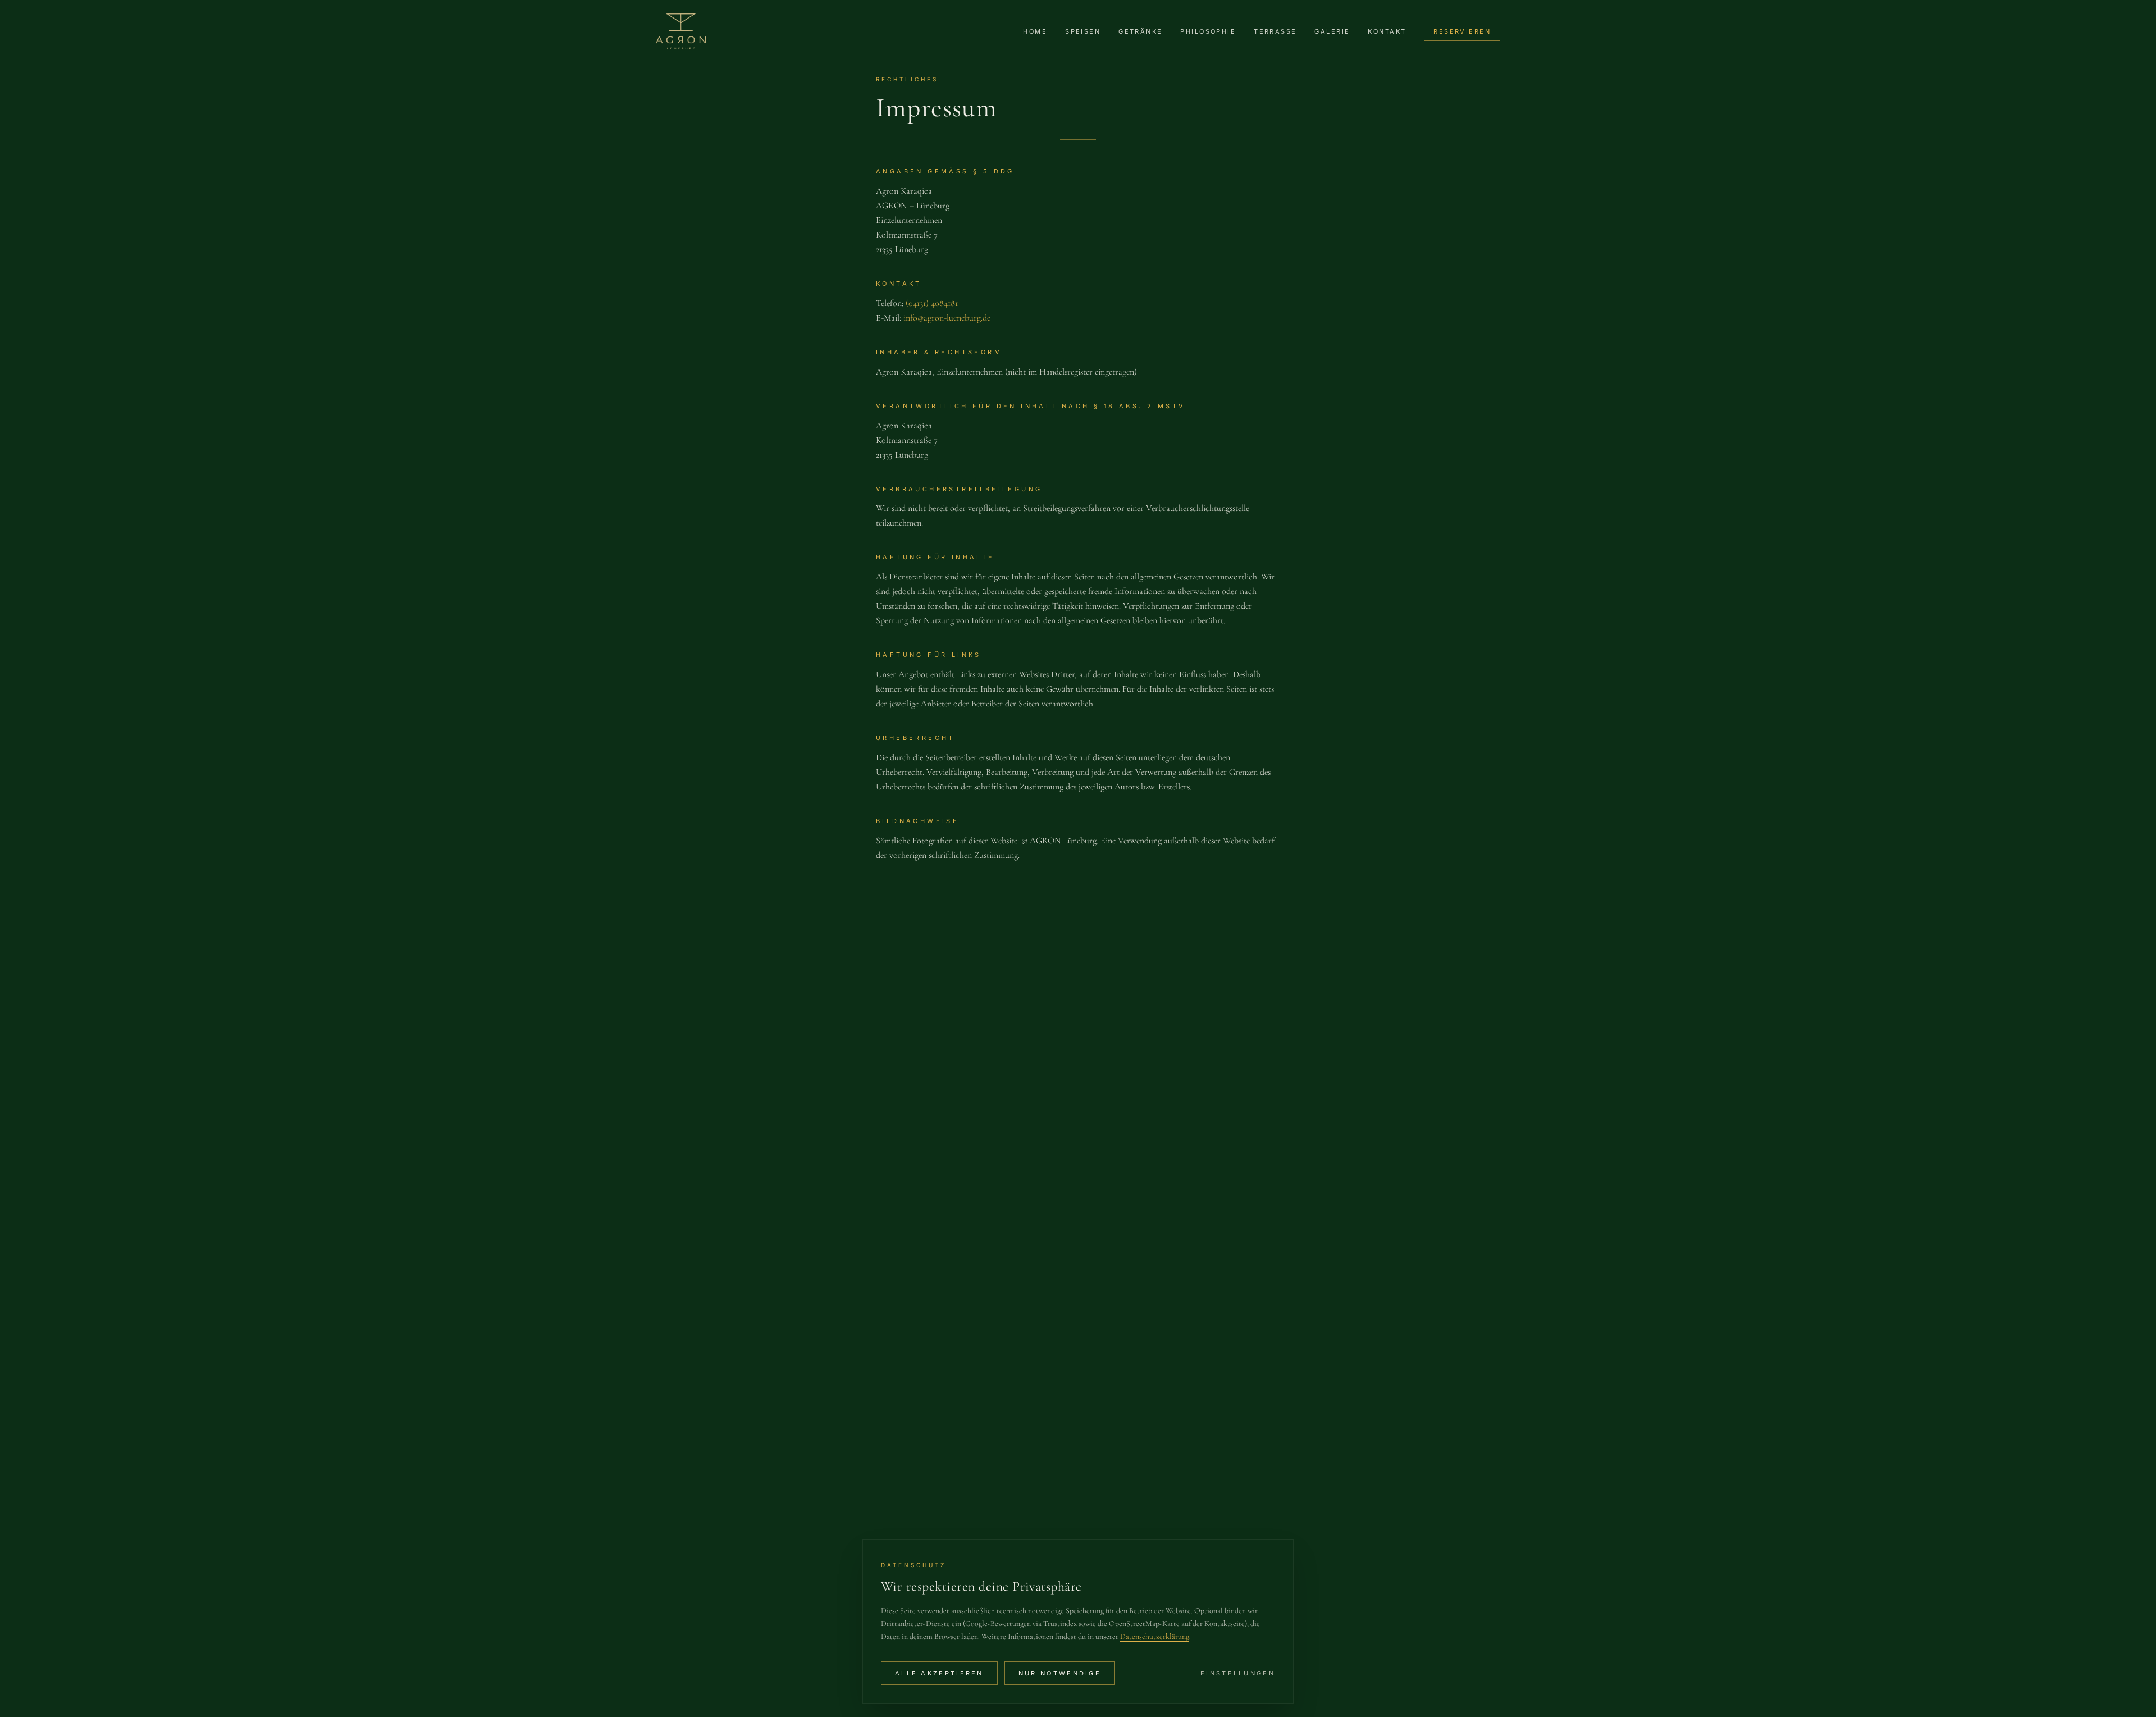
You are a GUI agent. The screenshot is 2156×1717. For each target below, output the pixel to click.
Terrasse (1275, 31)
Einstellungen (1238, 1673)
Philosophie (1208, 31)
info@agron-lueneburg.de (947, 318)
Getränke (1140, 31)
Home (1035, 31)
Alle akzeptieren (939, 1673)
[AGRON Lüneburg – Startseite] (681, 31)
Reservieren (1462, 31)
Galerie (1332, 31)
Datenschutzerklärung (1155, 1636)
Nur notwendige (1060, 1673)
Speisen (1083, 31)
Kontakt (1387, 31)
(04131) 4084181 (932, 303)
